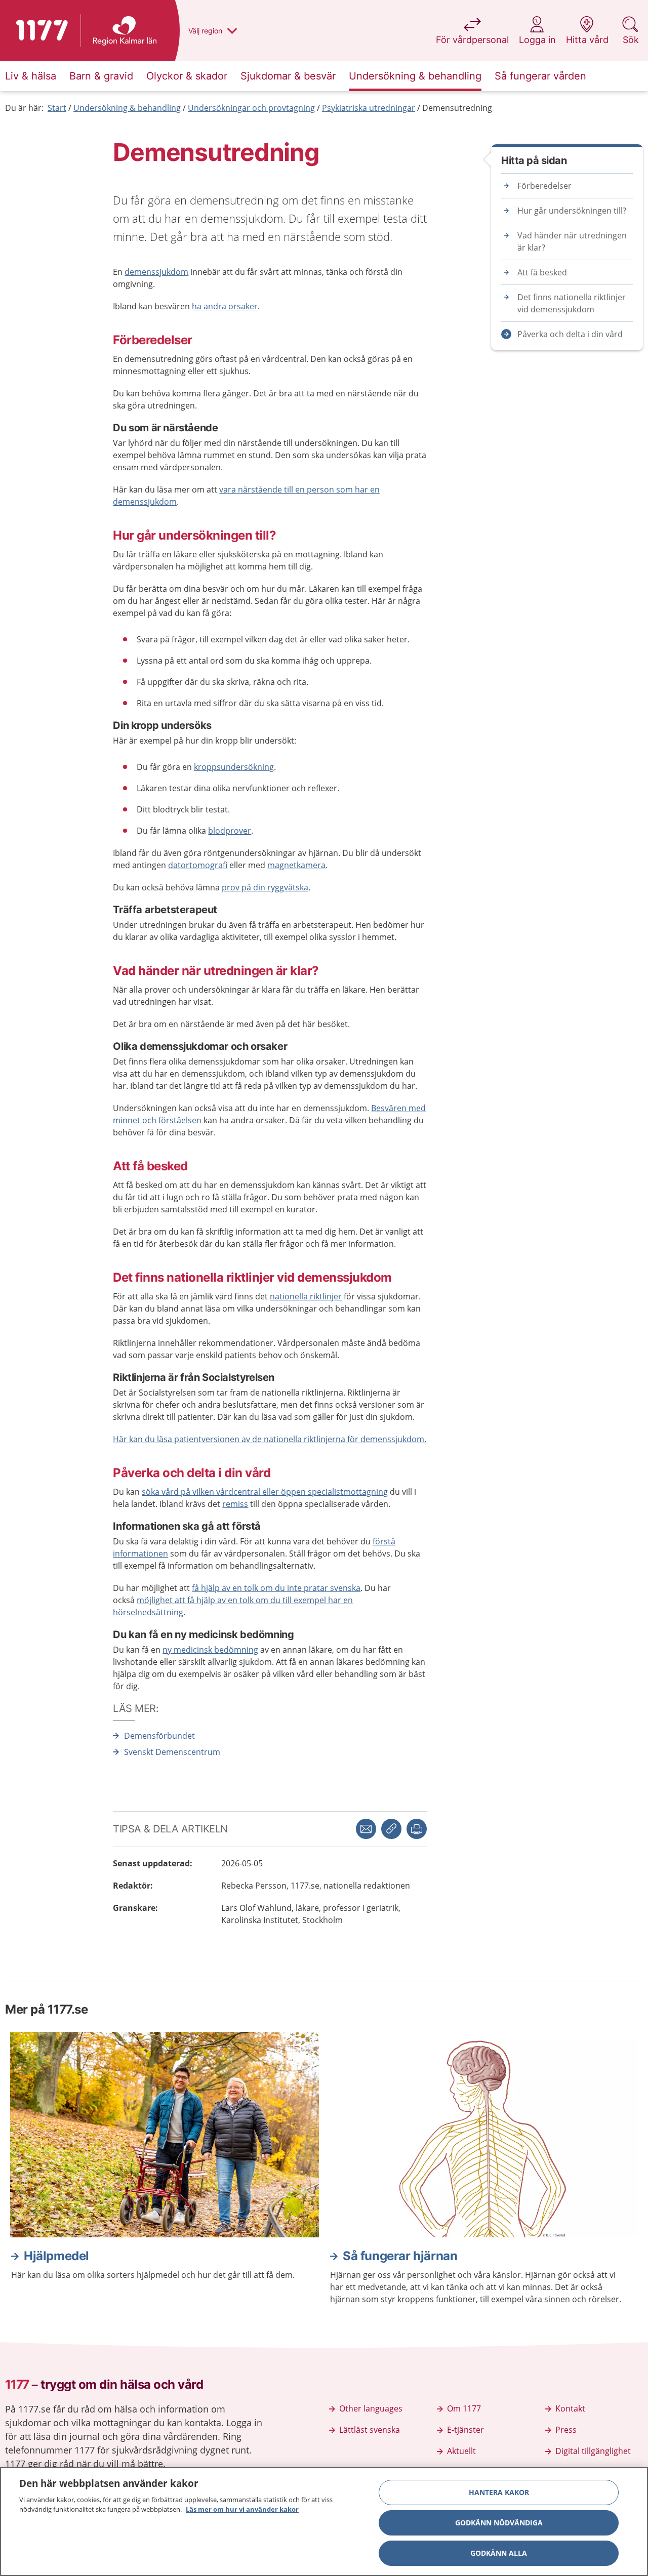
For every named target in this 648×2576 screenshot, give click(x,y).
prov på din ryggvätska (265, 887)
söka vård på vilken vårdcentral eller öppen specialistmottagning (265, 1492)
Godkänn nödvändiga (499, 2523)
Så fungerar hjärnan (400, 2256)
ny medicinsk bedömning (210, 1650)
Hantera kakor (499, 2492)
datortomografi (198, 865)
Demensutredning (457, 108)
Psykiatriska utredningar (369, 108)
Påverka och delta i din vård (570, 334)
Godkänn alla (499, 2553)
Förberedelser (544, 186)
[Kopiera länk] (391, 1829)
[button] (417, 1829)
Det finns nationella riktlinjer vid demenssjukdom (572, 303)
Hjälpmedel (56, 2256)
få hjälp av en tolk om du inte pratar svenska (276, 1588)
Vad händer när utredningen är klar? (572, 241)
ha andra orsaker (225, 306)
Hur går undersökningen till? (572, 211)
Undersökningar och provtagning (251, 108)
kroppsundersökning (234, 767)
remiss (235, 1504)
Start (57, 108)
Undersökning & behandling (127, 108)
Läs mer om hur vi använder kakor (242, 2509)
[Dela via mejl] (366, 1829)
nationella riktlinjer (306, 1296)
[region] (324, 2522)
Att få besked (542, 272)
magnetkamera (296, 865)
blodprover (230, 831)
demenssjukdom (156, 272)
